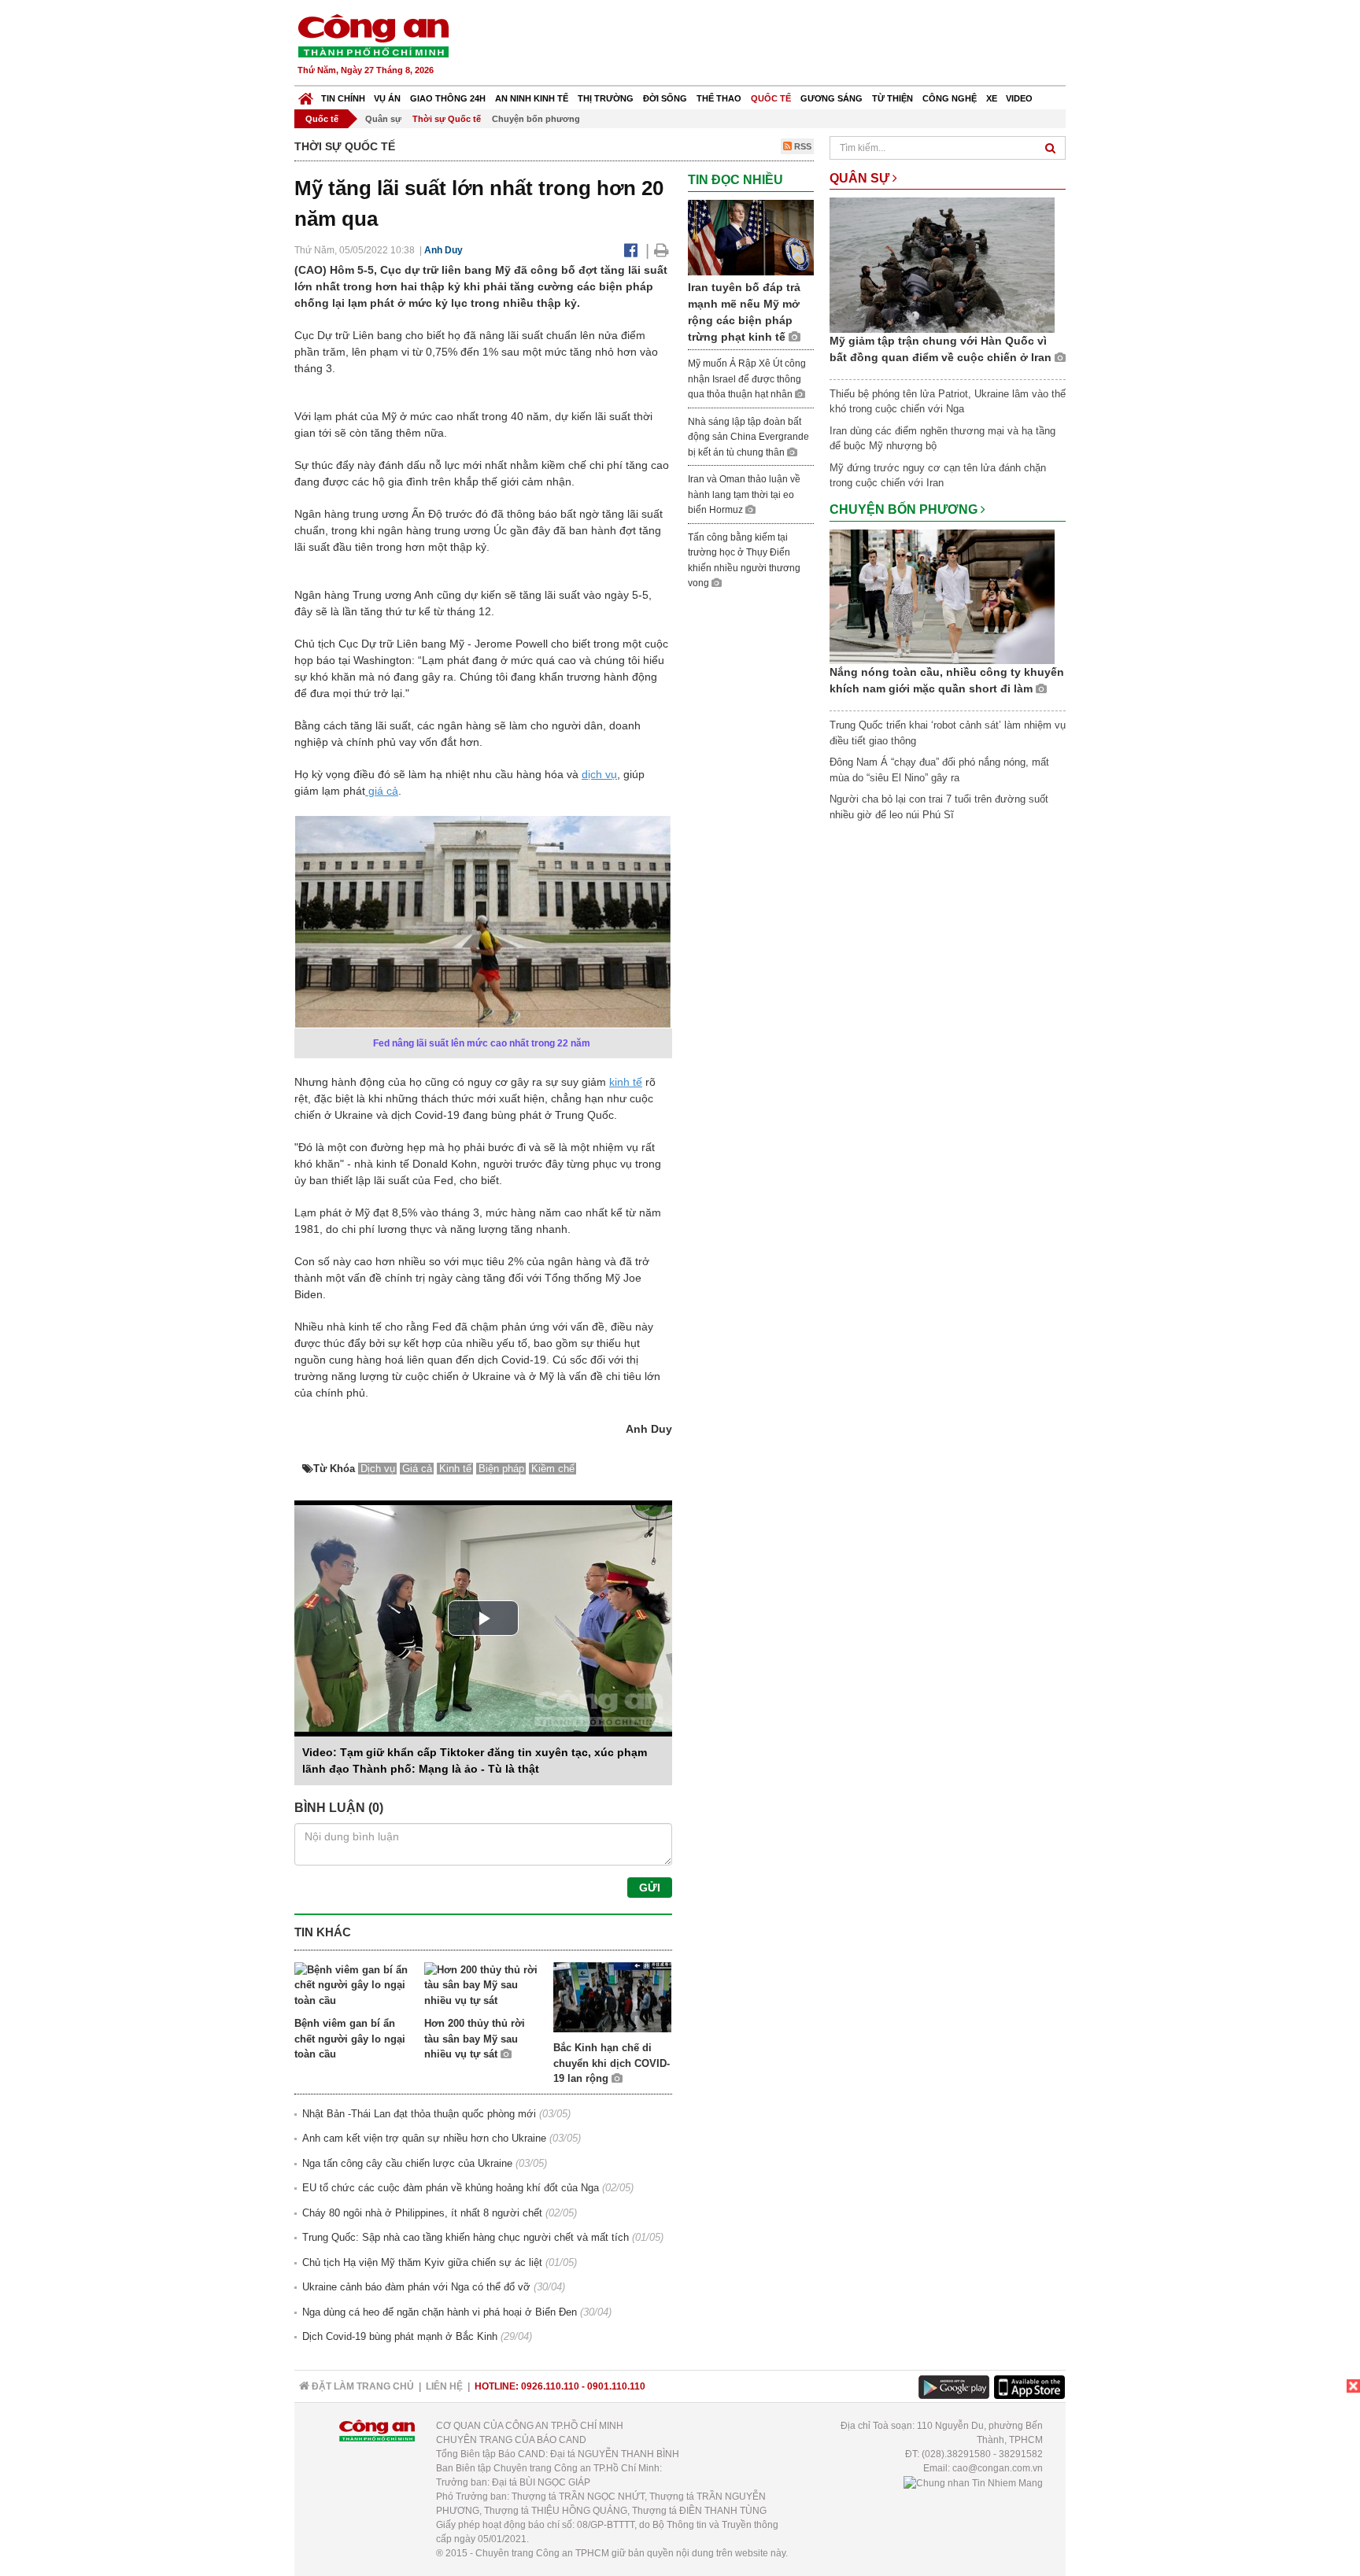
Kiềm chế (553, 1469)
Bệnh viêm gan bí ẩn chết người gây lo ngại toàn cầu (350, 2039)
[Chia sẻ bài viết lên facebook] (631, 250)
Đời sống (665, 98)
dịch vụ (599, 774)
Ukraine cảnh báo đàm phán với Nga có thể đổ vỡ (416, 2287)
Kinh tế (455, 1469)
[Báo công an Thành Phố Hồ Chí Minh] (373, 35)
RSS (802, 146)
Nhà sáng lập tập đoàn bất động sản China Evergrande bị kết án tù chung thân (748, 437)
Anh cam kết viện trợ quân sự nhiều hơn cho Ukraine (424, 2138)
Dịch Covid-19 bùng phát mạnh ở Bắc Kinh (400, 2336)
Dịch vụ (378, 1469)
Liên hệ (444, 2386)
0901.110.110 (616, 2386)
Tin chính (343, 98)
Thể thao (719, 98)
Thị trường (606, 98)
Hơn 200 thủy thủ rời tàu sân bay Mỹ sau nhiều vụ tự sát (475, 2039)
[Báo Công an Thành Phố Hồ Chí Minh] (306, 95)
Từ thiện (893, 98)
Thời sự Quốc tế (447, 119)
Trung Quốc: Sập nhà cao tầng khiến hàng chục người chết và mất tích (466, 2237)
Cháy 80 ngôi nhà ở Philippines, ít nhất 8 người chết (422, 2213)
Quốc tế (771, 98)
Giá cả (417, 1469)
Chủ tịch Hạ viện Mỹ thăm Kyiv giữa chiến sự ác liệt (422, 2262)
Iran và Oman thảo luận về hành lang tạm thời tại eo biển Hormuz (744, 495)
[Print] (662, 250)
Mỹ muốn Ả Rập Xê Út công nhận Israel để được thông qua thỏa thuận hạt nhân (747, 379)
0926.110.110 (550, 2386)
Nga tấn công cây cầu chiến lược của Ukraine (407, 2163)
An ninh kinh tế (532, 98)
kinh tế (626, 1082)
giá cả (382, 791)
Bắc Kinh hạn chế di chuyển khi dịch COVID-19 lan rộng (612, 2063)
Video (1019, 98)
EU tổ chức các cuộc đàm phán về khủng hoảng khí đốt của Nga (451, 2188)
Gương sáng (832, 98)
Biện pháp (501, 1469)
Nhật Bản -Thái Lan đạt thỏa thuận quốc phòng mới (419, 2114)
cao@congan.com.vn (998, 2468)
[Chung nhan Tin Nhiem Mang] (973, 2482)
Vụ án (387, 98)
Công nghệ (950, 98)
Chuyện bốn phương (536, 119)
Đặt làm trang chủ (362, 2386)
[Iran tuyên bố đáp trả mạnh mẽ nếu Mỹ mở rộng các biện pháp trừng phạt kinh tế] (751, 236)
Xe (992, 98)
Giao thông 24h (448, 98)
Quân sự (383, 119)
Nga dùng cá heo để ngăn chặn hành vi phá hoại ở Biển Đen (440, 2312)
